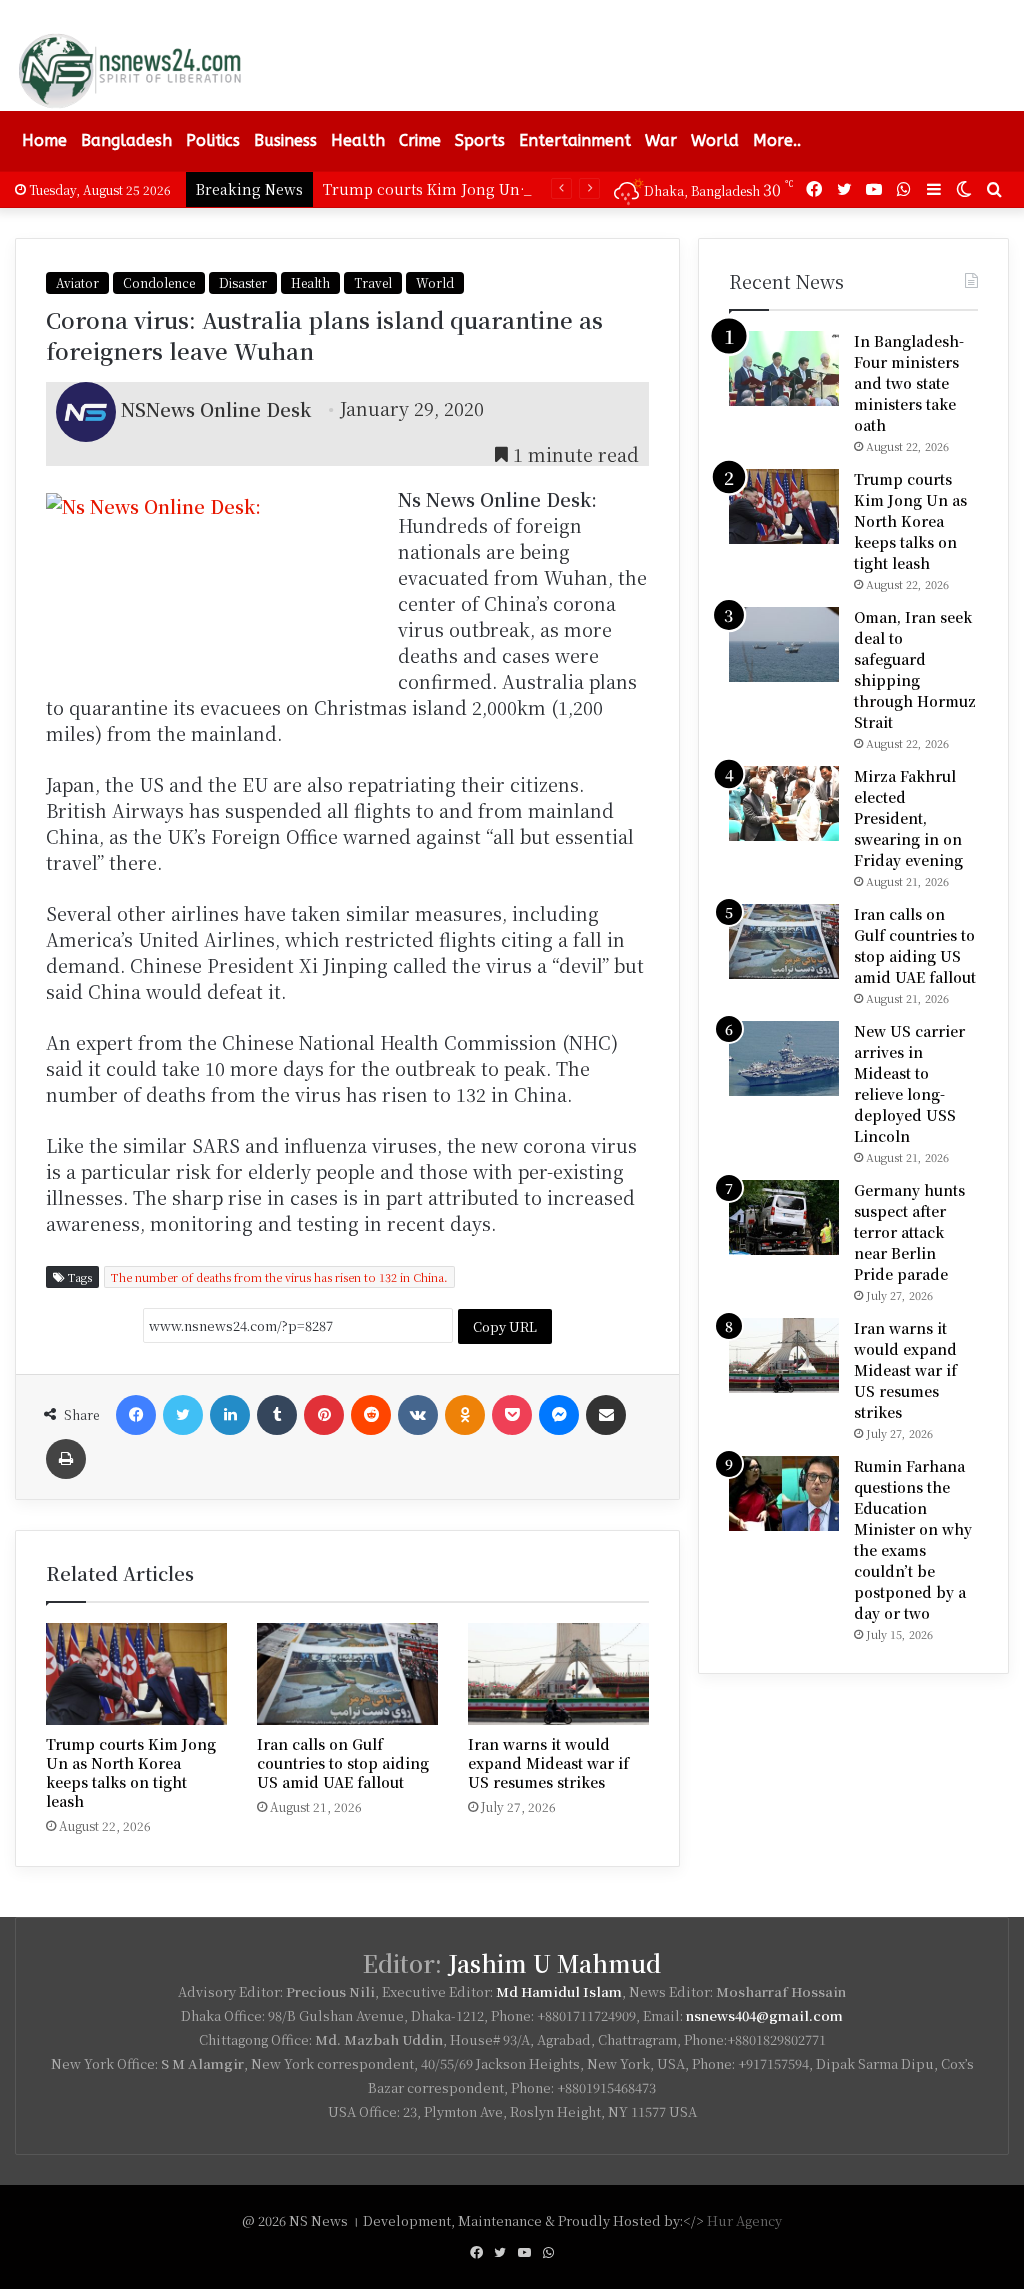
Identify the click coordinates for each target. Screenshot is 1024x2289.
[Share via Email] (606, 1415)
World (715, 140)
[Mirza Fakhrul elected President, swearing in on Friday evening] (784, 803)
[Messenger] (559, 1415)
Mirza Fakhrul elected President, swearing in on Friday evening (908, 818)
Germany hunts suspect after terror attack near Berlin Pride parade (909, 1232)
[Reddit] (371, 1415)
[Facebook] (136, 1415)
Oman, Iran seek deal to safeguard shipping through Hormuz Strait (915, 669)
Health (358, 140)
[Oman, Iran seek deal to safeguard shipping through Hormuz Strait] (784, 644)
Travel (373, 282)
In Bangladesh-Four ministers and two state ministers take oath (909, 383)
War (661, 140)
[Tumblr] (277, 1415)
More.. (777, 140)
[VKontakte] (418, 1415)
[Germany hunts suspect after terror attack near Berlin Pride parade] (784, 1217)
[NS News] (129, 70)
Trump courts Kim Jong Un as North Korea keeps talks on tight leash (131, 1772)
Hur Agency (744, 2220)
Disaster (243, 282)
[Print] (66, 1459)
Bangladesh (126, 140)
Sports (480, 140)
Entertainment (575, 140)
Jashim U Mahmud (554, 1963)
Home (44, 140)
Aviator (77, 282)
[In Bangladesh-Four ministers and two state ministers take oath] (784, 368)
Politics (213, 140)
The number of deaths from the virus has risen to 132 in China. (279, 1277)
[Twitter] (183, 1415)
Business (285, 140)
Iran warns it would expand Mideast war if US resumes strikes (548, 1763)
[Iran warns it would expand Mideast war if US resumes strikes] (558, 1674)
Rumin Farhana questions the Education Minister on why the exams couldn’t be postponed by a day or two (913, 1539)
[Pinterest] (324, 1415)
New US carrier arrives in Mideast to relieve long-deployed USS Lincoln (909, 1083)
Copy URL (505, 1326)
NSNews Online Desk (216, 408)
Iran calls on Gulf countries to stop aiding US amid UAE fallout (343, 1763)
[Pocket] (512, 1415)
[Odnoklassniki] (465, 1415)
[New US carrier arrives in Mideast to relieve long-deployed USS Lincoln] (784, 1058)
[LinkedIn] (230, 1415)
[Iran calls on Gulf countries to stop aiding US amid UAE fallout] (347, 1674)
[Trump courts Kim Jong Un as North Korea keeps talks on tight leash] (136, 1674)
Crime (420, 140)
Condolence (159, 282)
